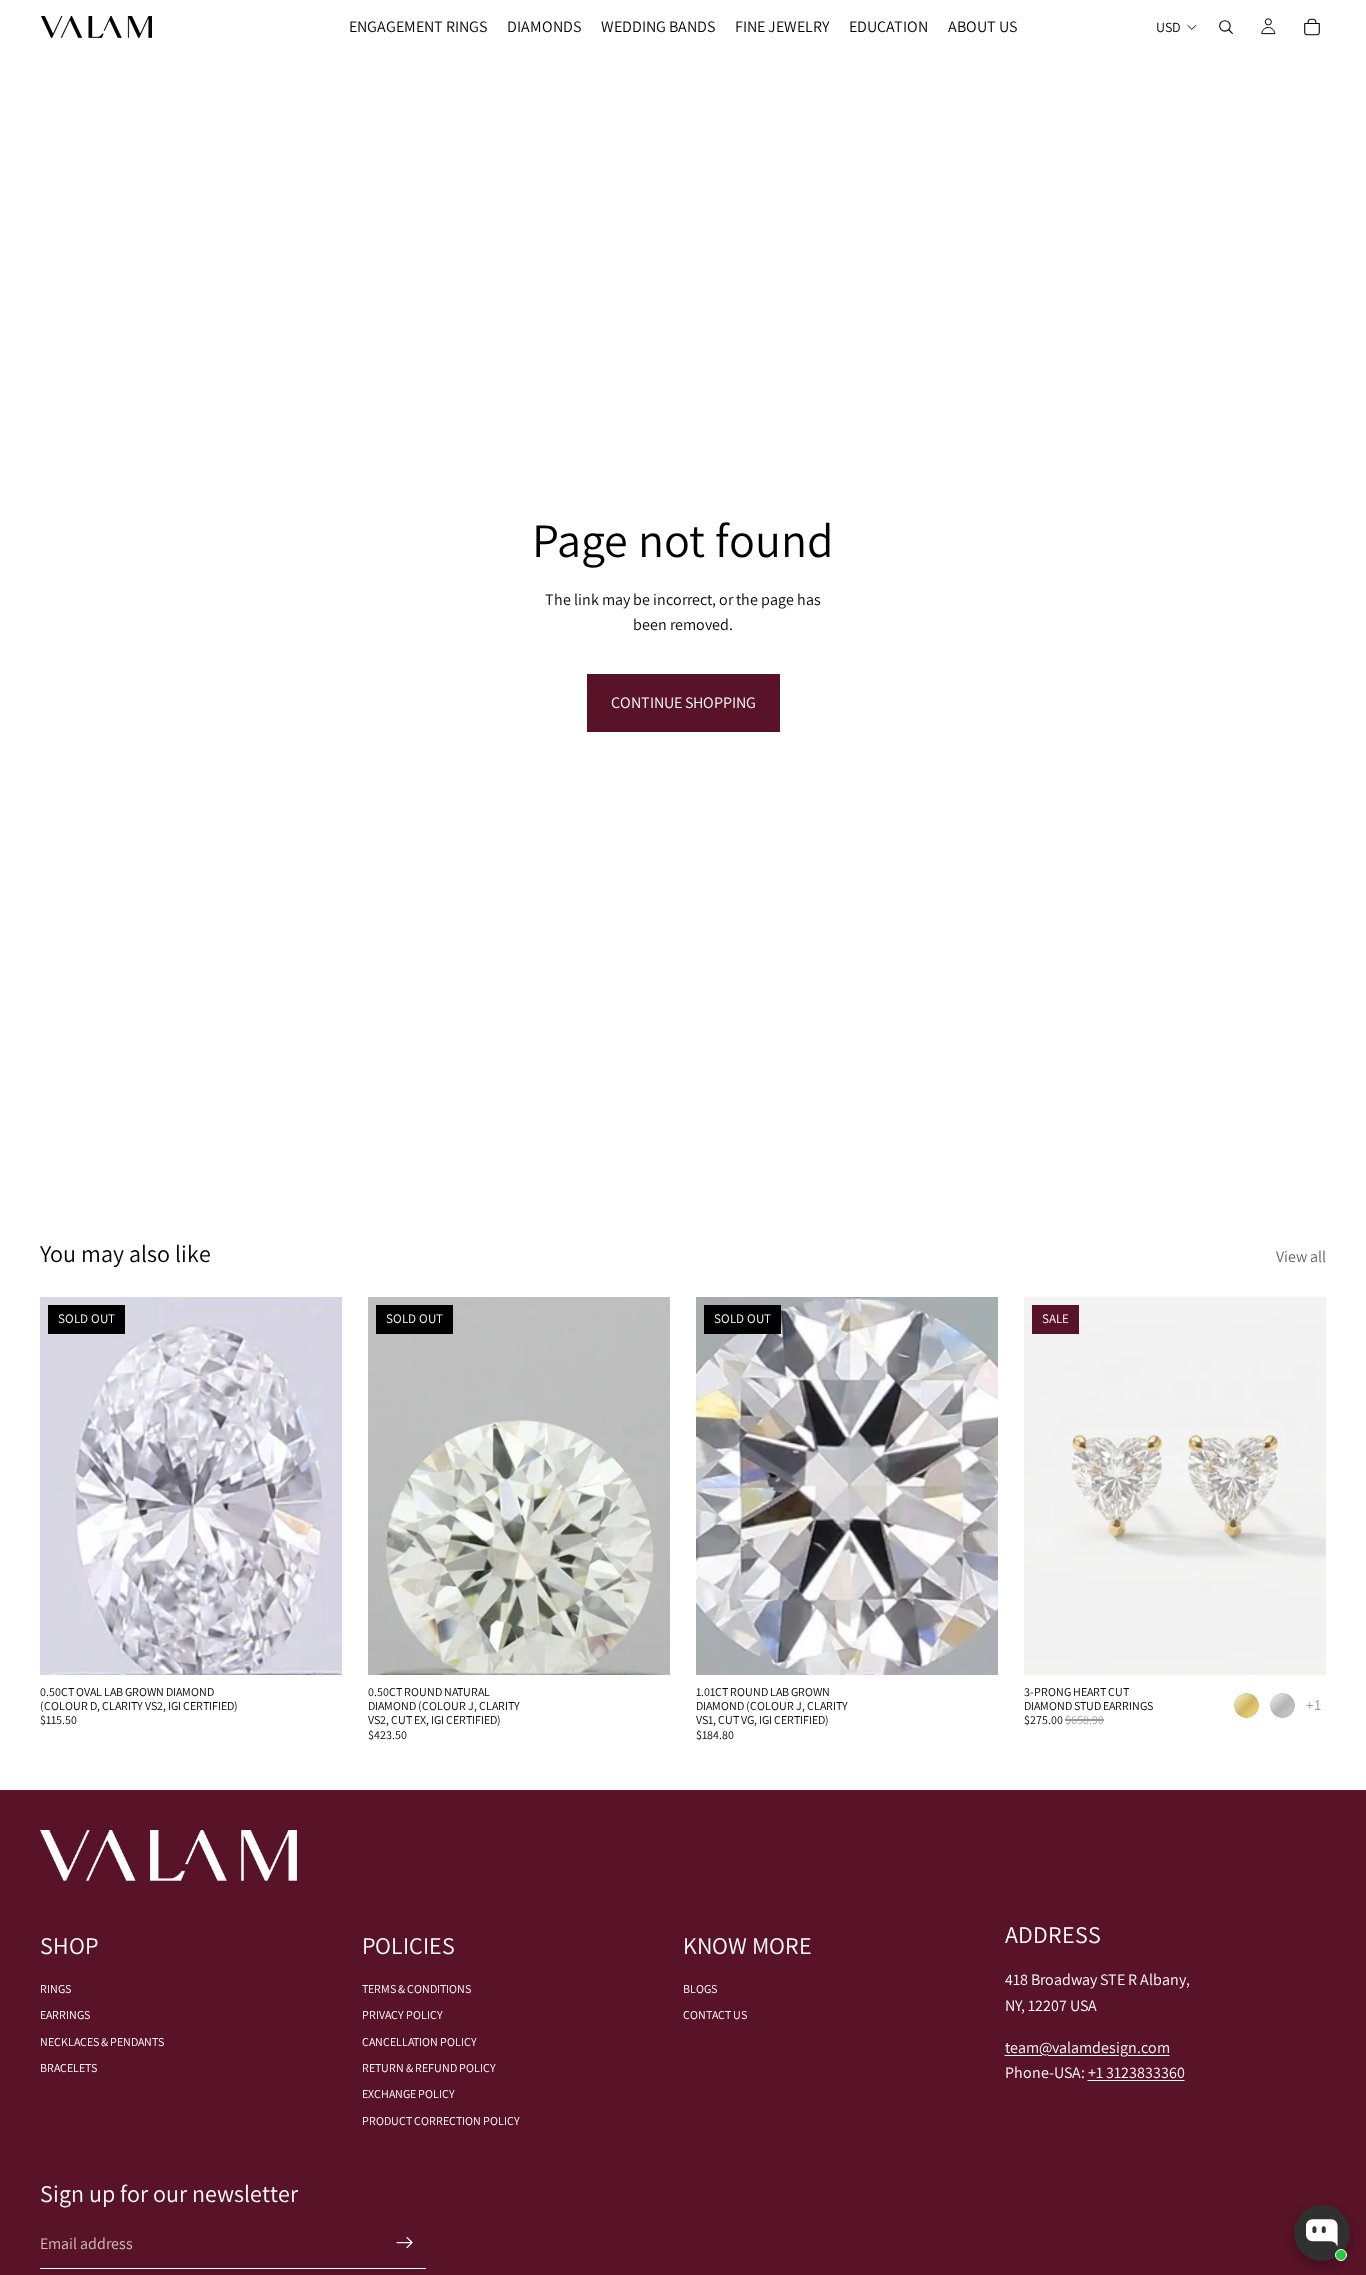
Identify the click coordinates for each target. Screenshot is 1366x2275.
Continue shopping (683, 702)
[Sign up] (405, 2243)
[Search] (1226, 27)
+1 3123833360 (1136, 2072)
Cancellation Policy (419, 2041)
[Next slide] (1296, 1486)
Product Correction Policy (441, 2120)
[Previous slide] (1054, 1486)
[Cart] (1312, 27)
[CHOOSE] (1295, 1644)
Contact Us (715, 2014)
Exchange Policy (408, 2093)
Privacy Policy (402, 2014)
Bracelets (68, 2067)
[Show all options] (1313, 1705)
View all (1301, 1256)
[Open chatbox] (1322, 2233)
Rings (55, 1988)
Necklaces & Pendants (102, 2041)
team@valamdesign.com (1087, 2047)
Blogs (700, 1988)
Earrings (65, 2014)
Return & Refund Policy (429, 2067)
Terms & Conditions (416, 1988)
